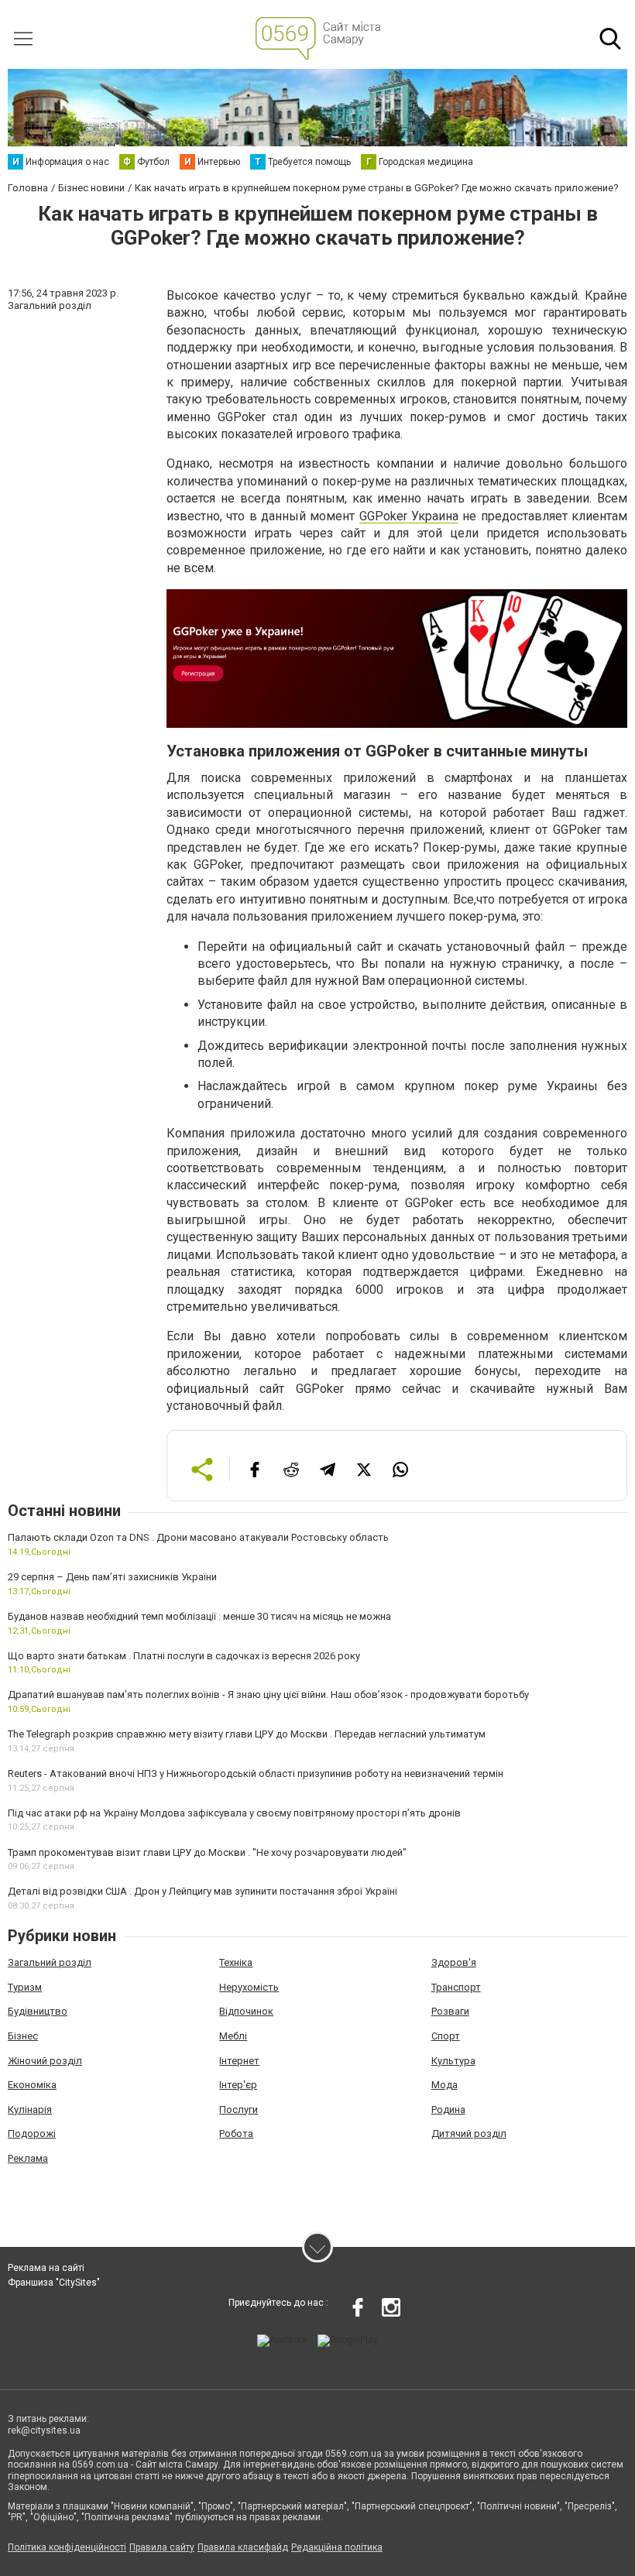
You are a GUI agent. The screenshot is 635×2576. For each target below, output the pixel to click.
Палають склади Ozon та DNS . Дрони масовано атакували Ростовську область (198, 1537)
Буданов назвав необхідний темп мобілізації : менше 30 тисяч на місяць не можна (199, 1616)
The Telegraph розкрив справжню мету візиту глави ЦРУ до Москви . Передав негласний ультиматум (247, 1734)
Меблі (233, 2036)
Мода (444, 2085)
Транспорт (456, 1987)
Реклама (28, 2158)
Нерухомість (249, 1987)
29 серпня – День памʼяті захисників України (112, 1577)
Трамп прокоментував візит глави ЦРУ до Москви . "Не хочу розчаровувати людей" (207, 1852)
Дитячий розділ (469, 2134)
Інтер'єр (238, 2085)
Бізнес (23, 2036)
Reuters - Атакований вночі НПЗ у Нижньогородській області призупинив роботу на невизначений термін (256, 1773)
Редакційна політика (337, 2547)
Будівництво (38, 2011)
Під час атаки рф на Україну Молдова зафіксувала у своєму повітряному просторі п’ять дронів (234, 1813)
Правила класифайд (243, 2547)
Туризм (25, 1987)
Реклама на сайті (46, 2268)
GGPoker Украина (409, 516)
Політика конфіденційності (67, 2547)
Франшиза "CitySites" (54, 2283)
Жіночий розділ (45, 2061)
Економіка (32, 2085)
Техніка (236, 1962)
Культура (453, 2061)
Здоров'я (454, 1962)
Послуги (239, 2110)
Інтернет (239, 2061)
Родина (448, 2110)
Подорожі (32, 2134)
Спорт (446, 2036)
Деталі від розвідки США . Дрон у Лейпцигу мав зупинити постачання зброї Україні (203, 1891)
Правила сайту (162, 2547)
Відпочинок (246, 2011)
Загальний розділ (50, 1962)
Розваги (450, 2011)
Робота (236, 2134)
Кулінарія (30, 2110)
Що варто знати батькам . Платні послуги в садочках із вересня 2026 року (184, 1656)
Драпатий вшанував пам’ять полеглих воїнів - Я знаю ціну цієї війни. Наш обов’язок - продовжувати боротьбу (268, 1694)
